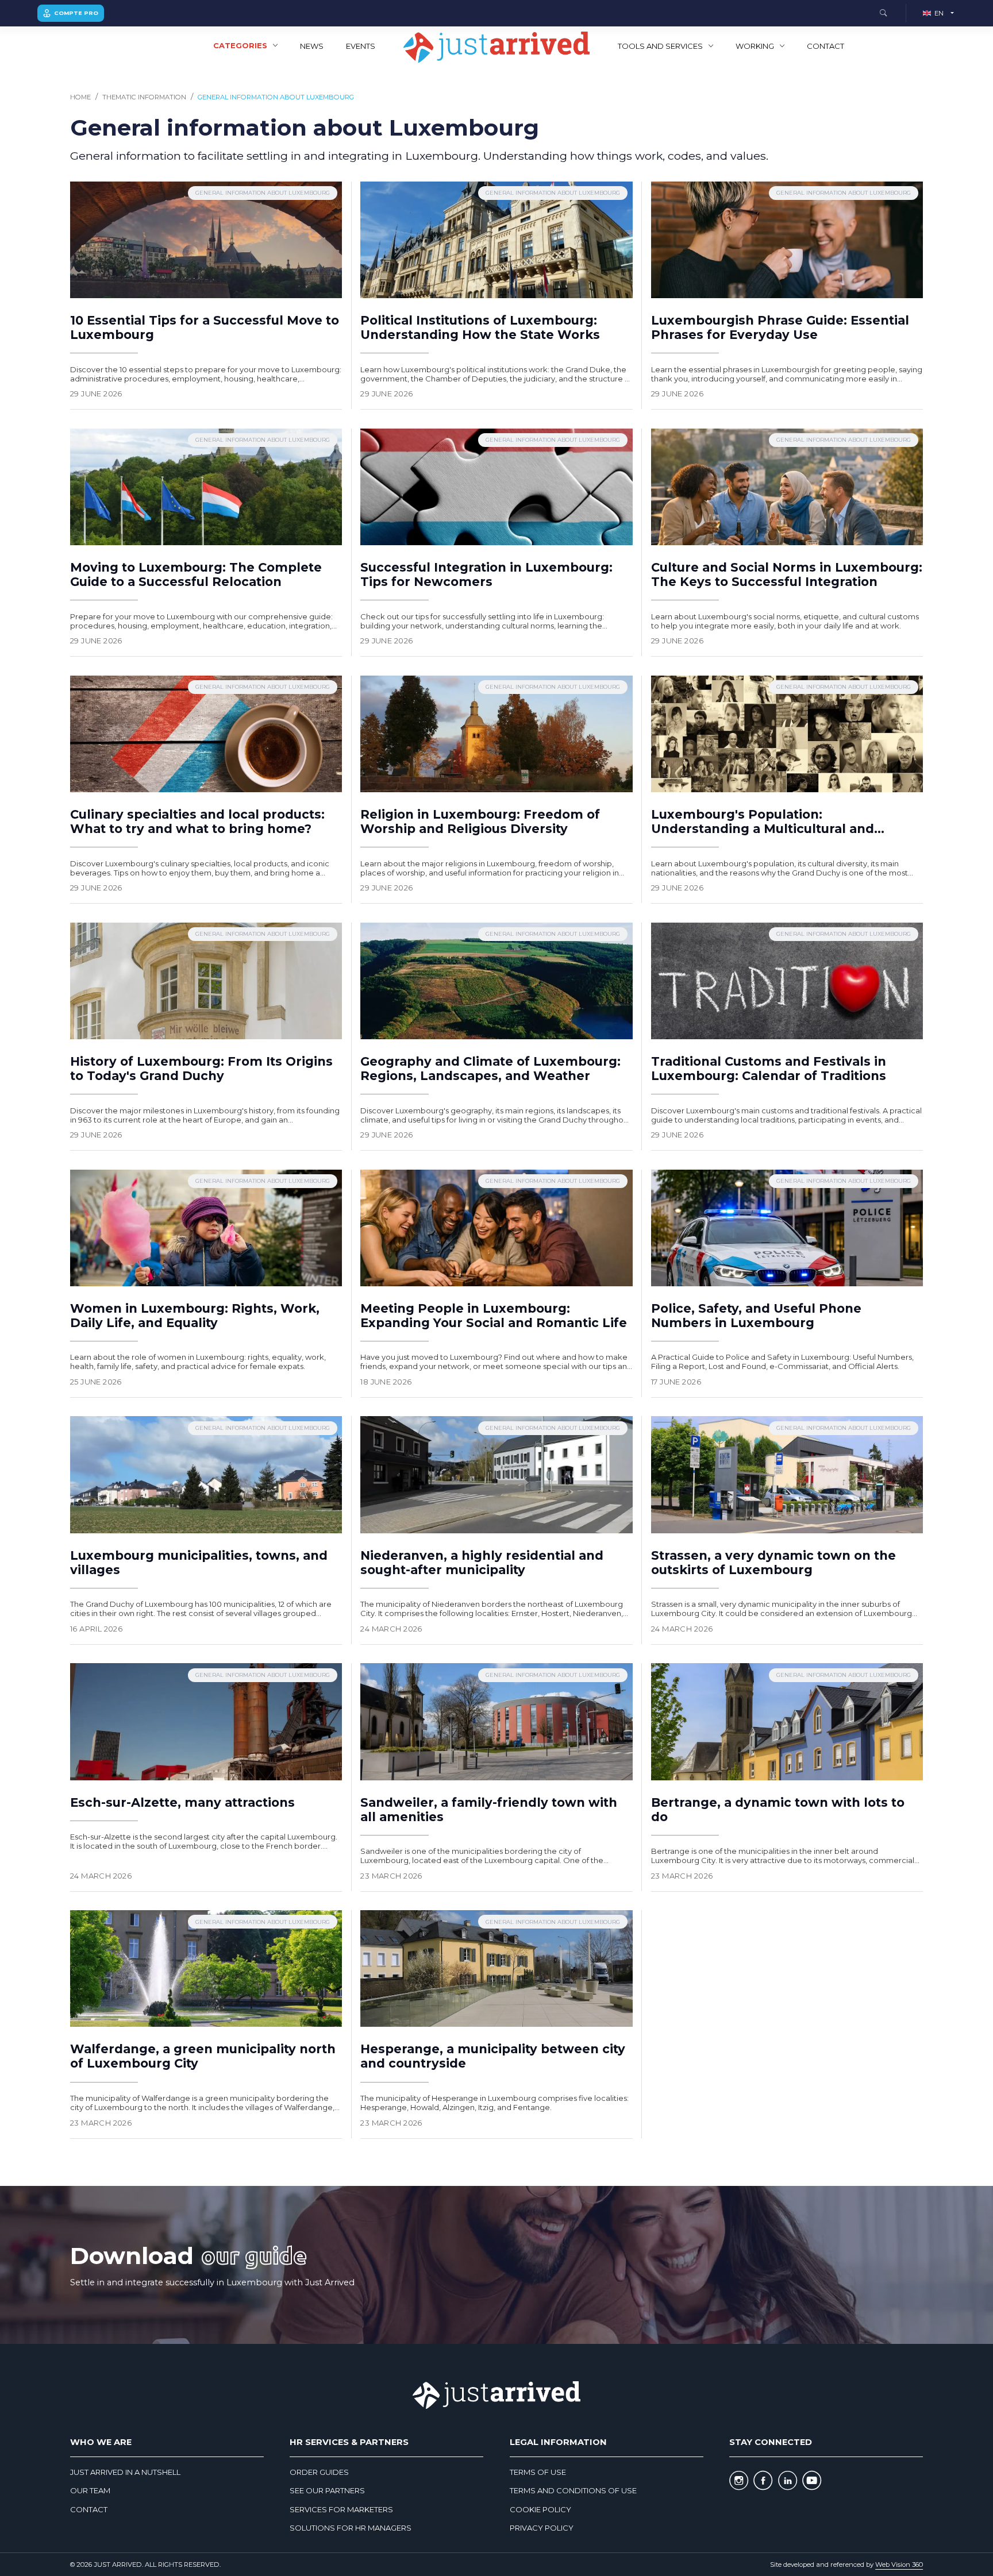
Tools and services (660, 46)
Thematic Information (144, 97)
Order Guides (319, 2472)
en (939, 13)
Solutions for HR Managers (351, 2528)
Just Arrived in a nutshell (125, 2472)
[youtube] (812, 2481)
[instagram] (739, 2481)
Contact (825, 46)
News (312, 46)
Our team (90, 2490)
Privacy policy (542, 2528)
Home (80, 97)
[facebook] (763, 2481)
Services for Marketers (341, 2509)
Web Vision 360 (899, 2565)
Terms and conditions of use (573, 2490)
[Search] (883, 14)
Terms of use (538, 2472)
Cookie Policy (540, 2509)
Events (361, 46)
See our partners (327, 2490)
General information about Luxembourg (276, 97)
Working (755, 46)
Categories (240, 45)
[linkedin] (788, 2481)
